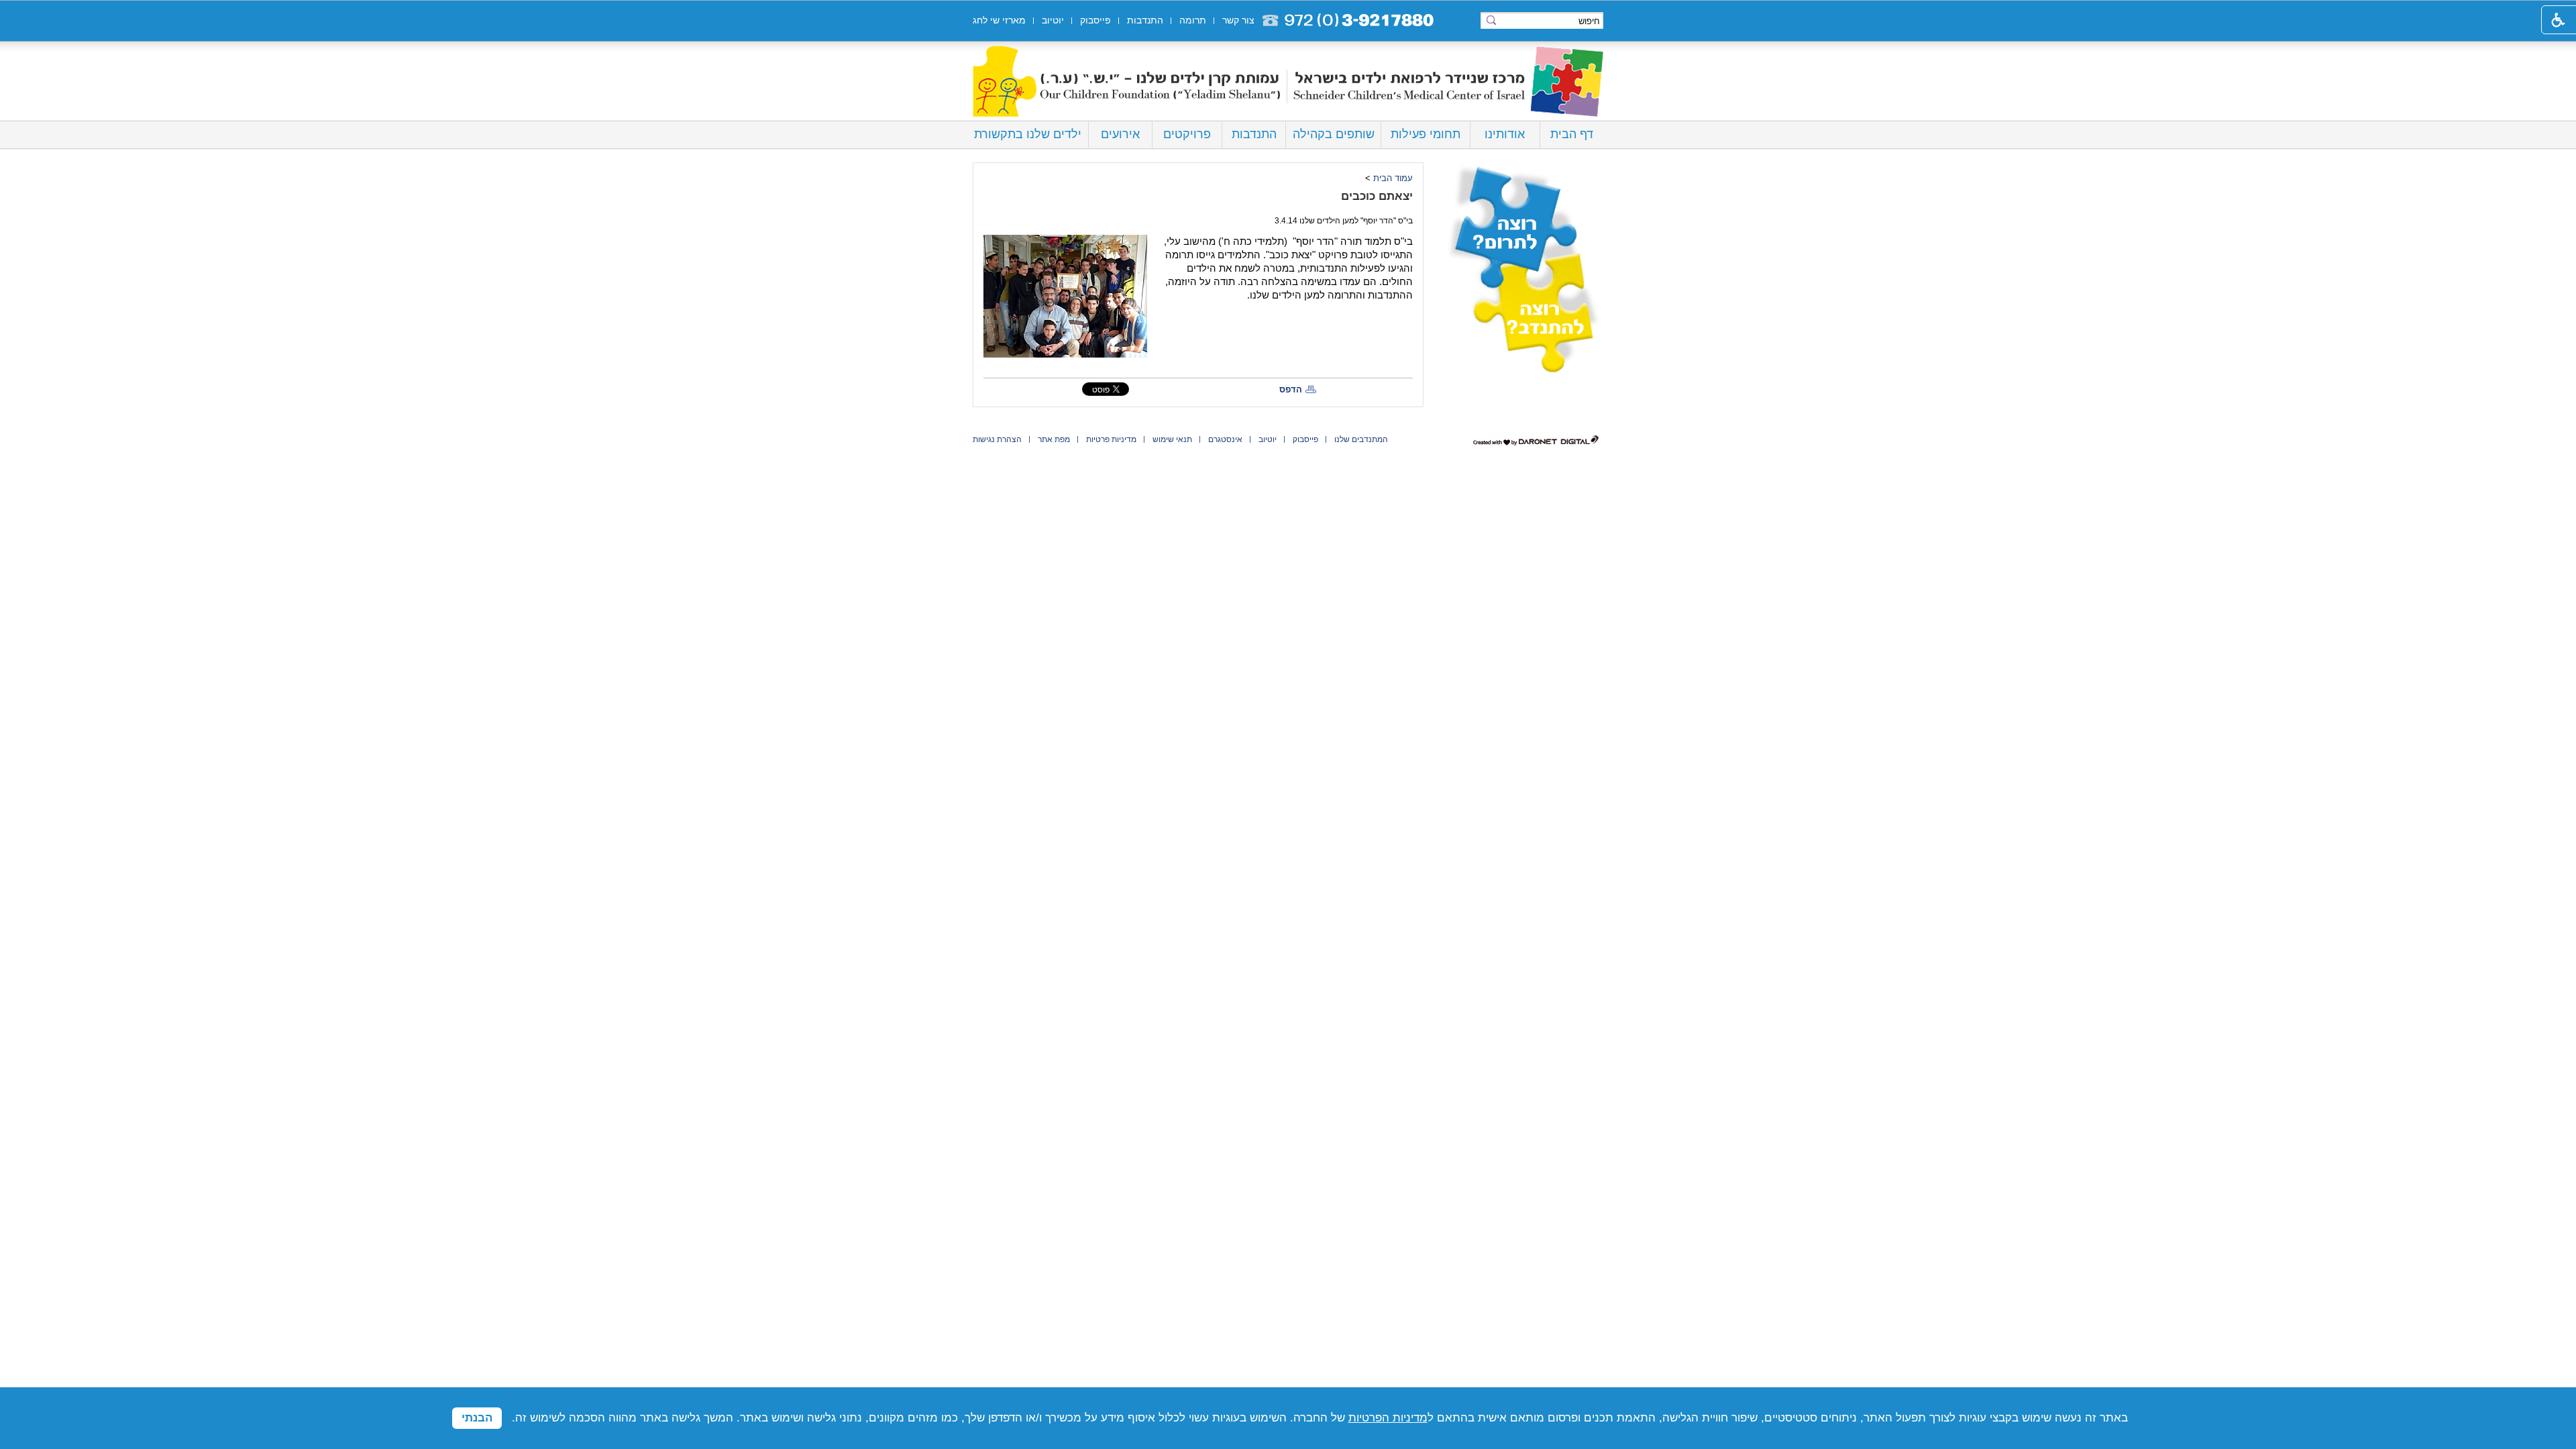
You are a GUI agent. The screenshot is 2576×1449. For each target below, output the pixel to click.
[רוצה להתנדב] (1523, 320)
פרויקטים (1187, 134)
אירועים (1120, 134)
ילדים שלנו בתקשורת (1028, 134)
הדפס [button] (1291, 389)
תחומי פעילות (1426, 134)
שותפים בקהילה (1334, 134)
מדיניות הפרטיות (1388, 1418)
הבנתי (477, 1418)
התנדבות (1254, 134)
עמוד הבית (1393, 178)
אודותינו (1505, 134)
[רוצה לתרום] (1523, 215)
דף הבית (1572, 134)
